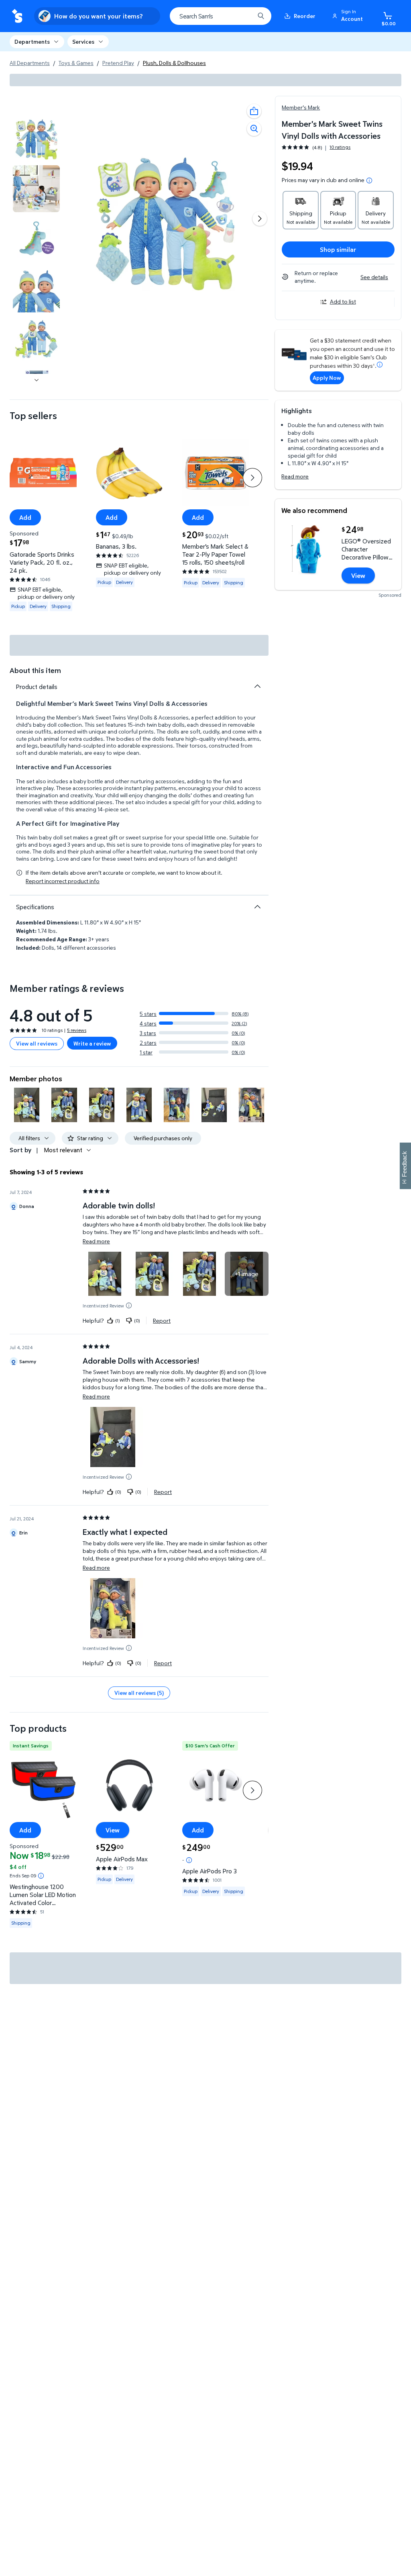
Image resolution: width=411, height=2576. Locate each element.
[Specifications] (257, 907)
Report (162, 1320)
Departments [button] (32, 42)
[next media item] (260, 219)
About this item (35, 670)
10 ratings (340, 147)
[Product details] (257, 686)
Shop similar (338, 249)
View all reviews (37, 1043)
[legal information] (369, 180)
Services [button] (83, 42)
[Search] (261, 16)
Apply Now (327, 378)
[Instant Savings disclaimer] (41, 1876)
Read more (295, 476)
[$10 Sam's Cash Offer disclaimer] (189, 1860)
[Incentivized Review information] (129, 1305)
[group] (316, 147)
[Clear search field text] (242, 16)
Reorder (305, 16)
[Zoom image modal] (254, 129)
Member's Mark (301, 107)
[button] (349, 16)
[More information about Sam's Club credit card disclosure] (380, 365)
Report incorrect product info (63, 881)
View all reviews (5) (139, 1693)
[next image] (37, 380)
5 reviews (77, 1030)
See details (374, 277)
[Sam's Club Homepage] (17, 16)
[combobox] (221, 16)
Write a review (92, 1043)
